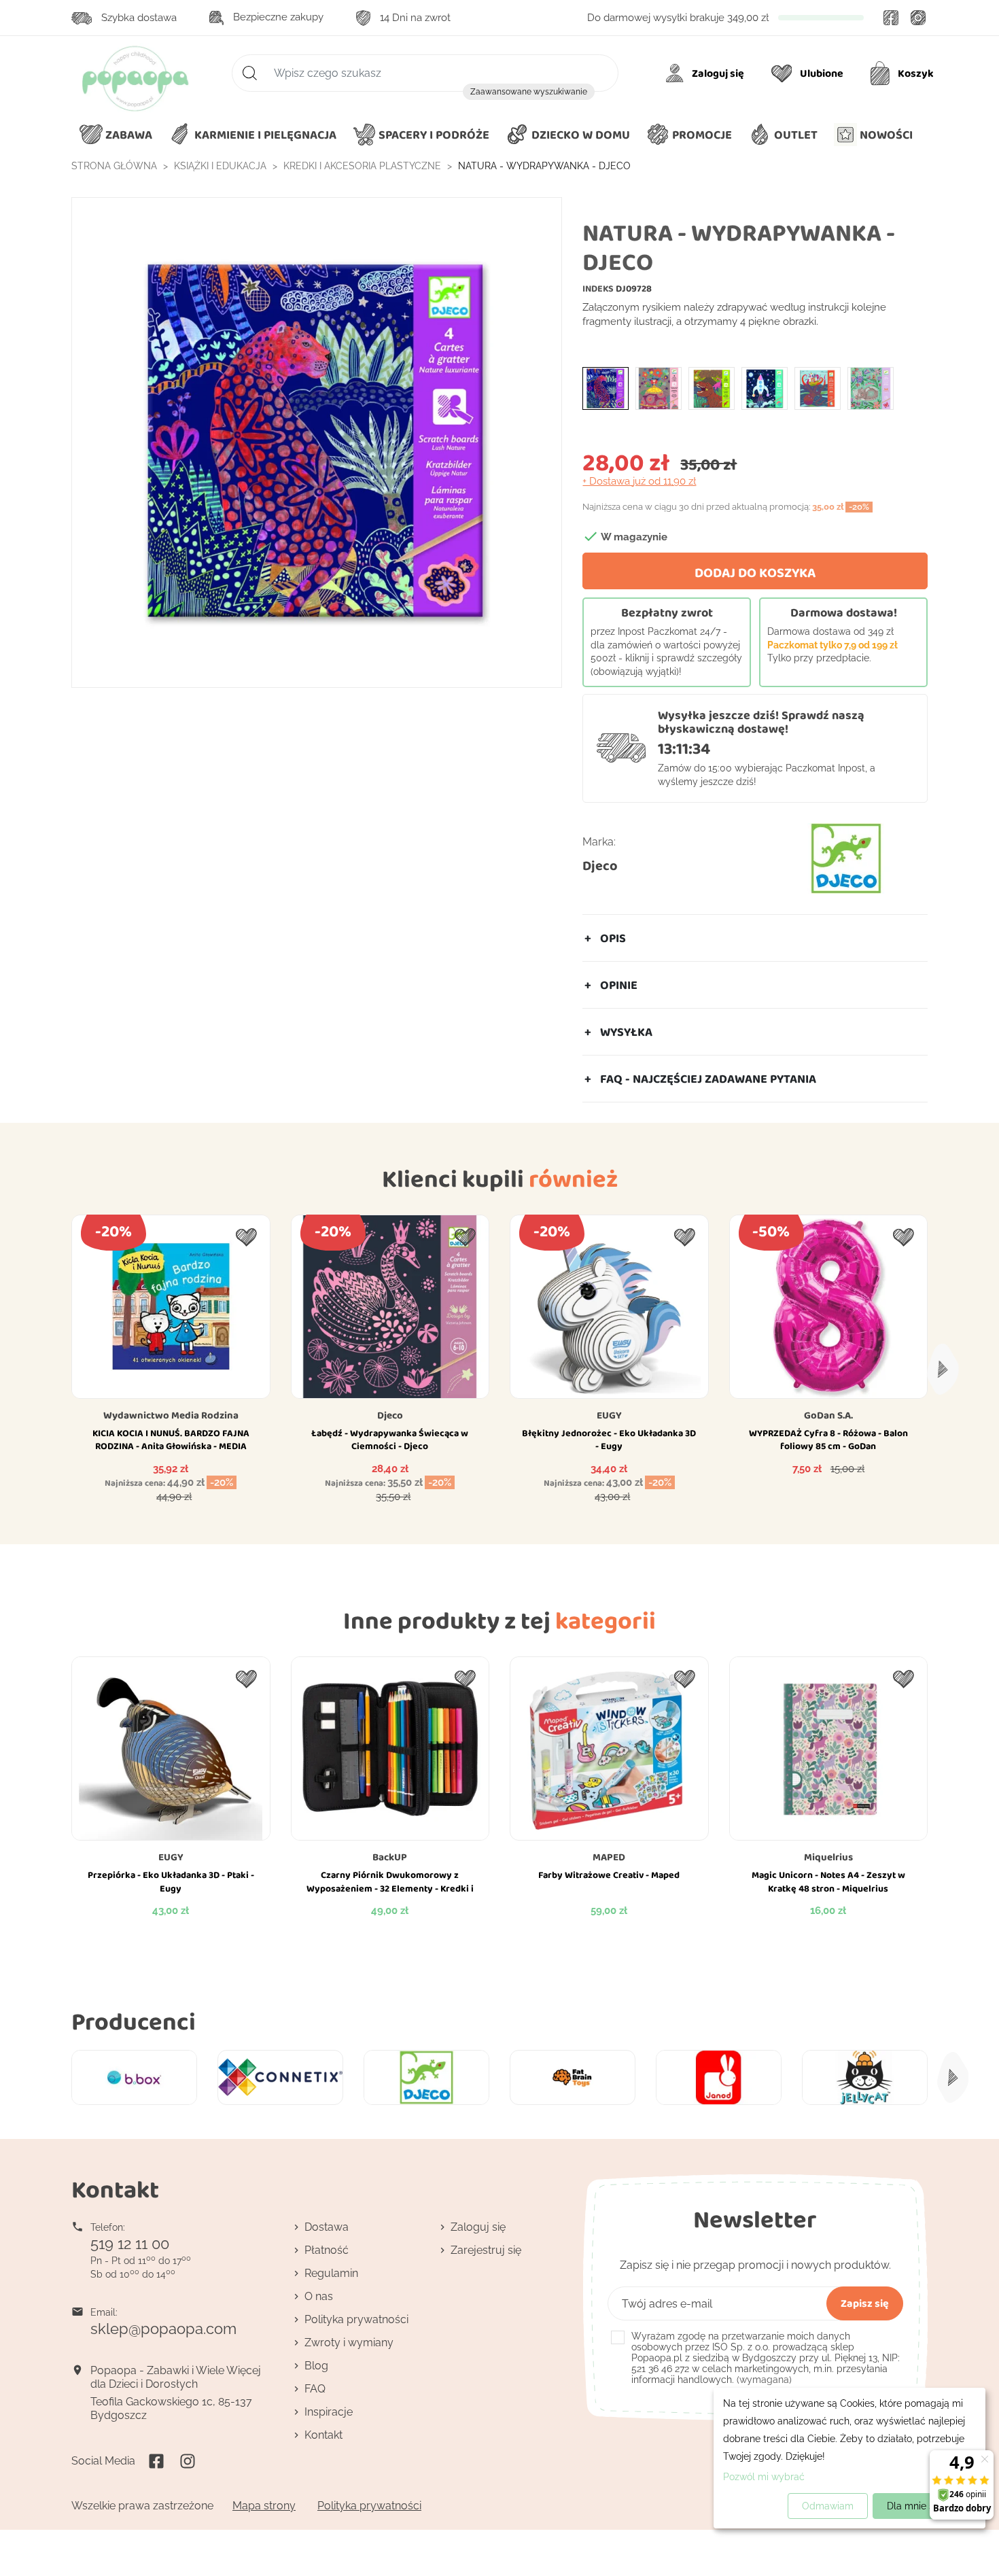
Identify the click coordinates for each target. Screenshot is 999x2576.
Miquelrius (828, 1857)
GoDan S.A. (828, 1415)
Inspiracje (329, 2412)
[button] (568, 135)
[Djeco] (426, 2077)
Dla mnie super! (922, 2506)
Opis (613, 938)
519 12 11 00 (130, 2244)
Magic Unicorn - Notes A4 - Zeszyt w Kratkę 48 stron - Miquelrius (828, 1881)
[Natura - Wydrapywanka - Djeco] (606, 387)
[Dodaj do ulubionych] (246, 1237)
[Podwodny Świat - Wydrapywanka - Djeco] (818, 387)
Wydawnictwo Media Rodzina (171, 1415)
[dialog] (849, 2458)
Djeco (600, 865)
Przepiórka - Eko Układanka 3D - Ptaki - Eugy (171, 1881)
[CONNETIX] (280, 2077)
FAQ (315, 2389)
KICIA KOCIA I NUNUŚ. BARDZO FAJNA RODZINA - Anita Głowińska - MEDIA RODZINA (171, 1446)
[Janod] (719, 2077)
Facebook (891, 18)
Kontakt (323, 2435)
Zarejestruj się (486, 2250)
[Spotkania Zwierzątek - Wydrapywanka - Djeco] (871, 387)
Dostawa (327, 2227)
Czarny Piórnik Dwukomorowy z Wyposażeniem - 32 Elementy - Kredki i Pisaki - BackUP (390, 1888)
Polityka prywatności (356, 2319)
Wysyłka (626, 1032)
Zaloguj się (478, 2227)
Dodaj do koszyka (755, 572)
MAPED (609, 1857)
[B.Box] (134, 2077)
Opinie (619, 985)
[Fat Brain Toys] (573, 2077)
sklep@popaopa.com (163, 2329)
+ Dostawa (639, 481)
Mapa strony (264, 2506)
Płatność (327, 2250)
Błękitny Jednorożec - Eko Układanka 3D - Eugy (609, 1440)
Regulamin (331, 2273)
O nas (319, 2296)
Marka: (599, 842)
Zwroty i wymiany (349, 2343)
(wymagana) (766, 2358)
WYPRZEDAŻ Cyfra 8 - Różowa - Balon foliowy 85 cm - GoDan (828, 1440)
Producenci (134, 2021)
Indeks (598, 288)
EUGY (609, 1415)
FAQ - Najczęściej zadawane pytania (708, 1079)
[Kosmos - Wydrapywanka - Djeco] (765, 387)
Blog (316, 2366)
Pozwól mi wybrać (764, 2477)
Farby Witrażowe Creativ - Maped (609, 1875)
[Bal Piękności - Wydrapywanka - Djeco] (659, 387)
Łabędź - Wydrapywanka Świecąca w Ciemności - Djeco (390, 1440)
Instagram (918, 18)
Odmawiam (828, 2506)
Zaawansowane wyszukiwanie (529, 92)
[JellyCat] (865, 2077)
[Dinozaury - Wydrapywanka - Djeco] (712, 387)
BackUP (390, 1857)
